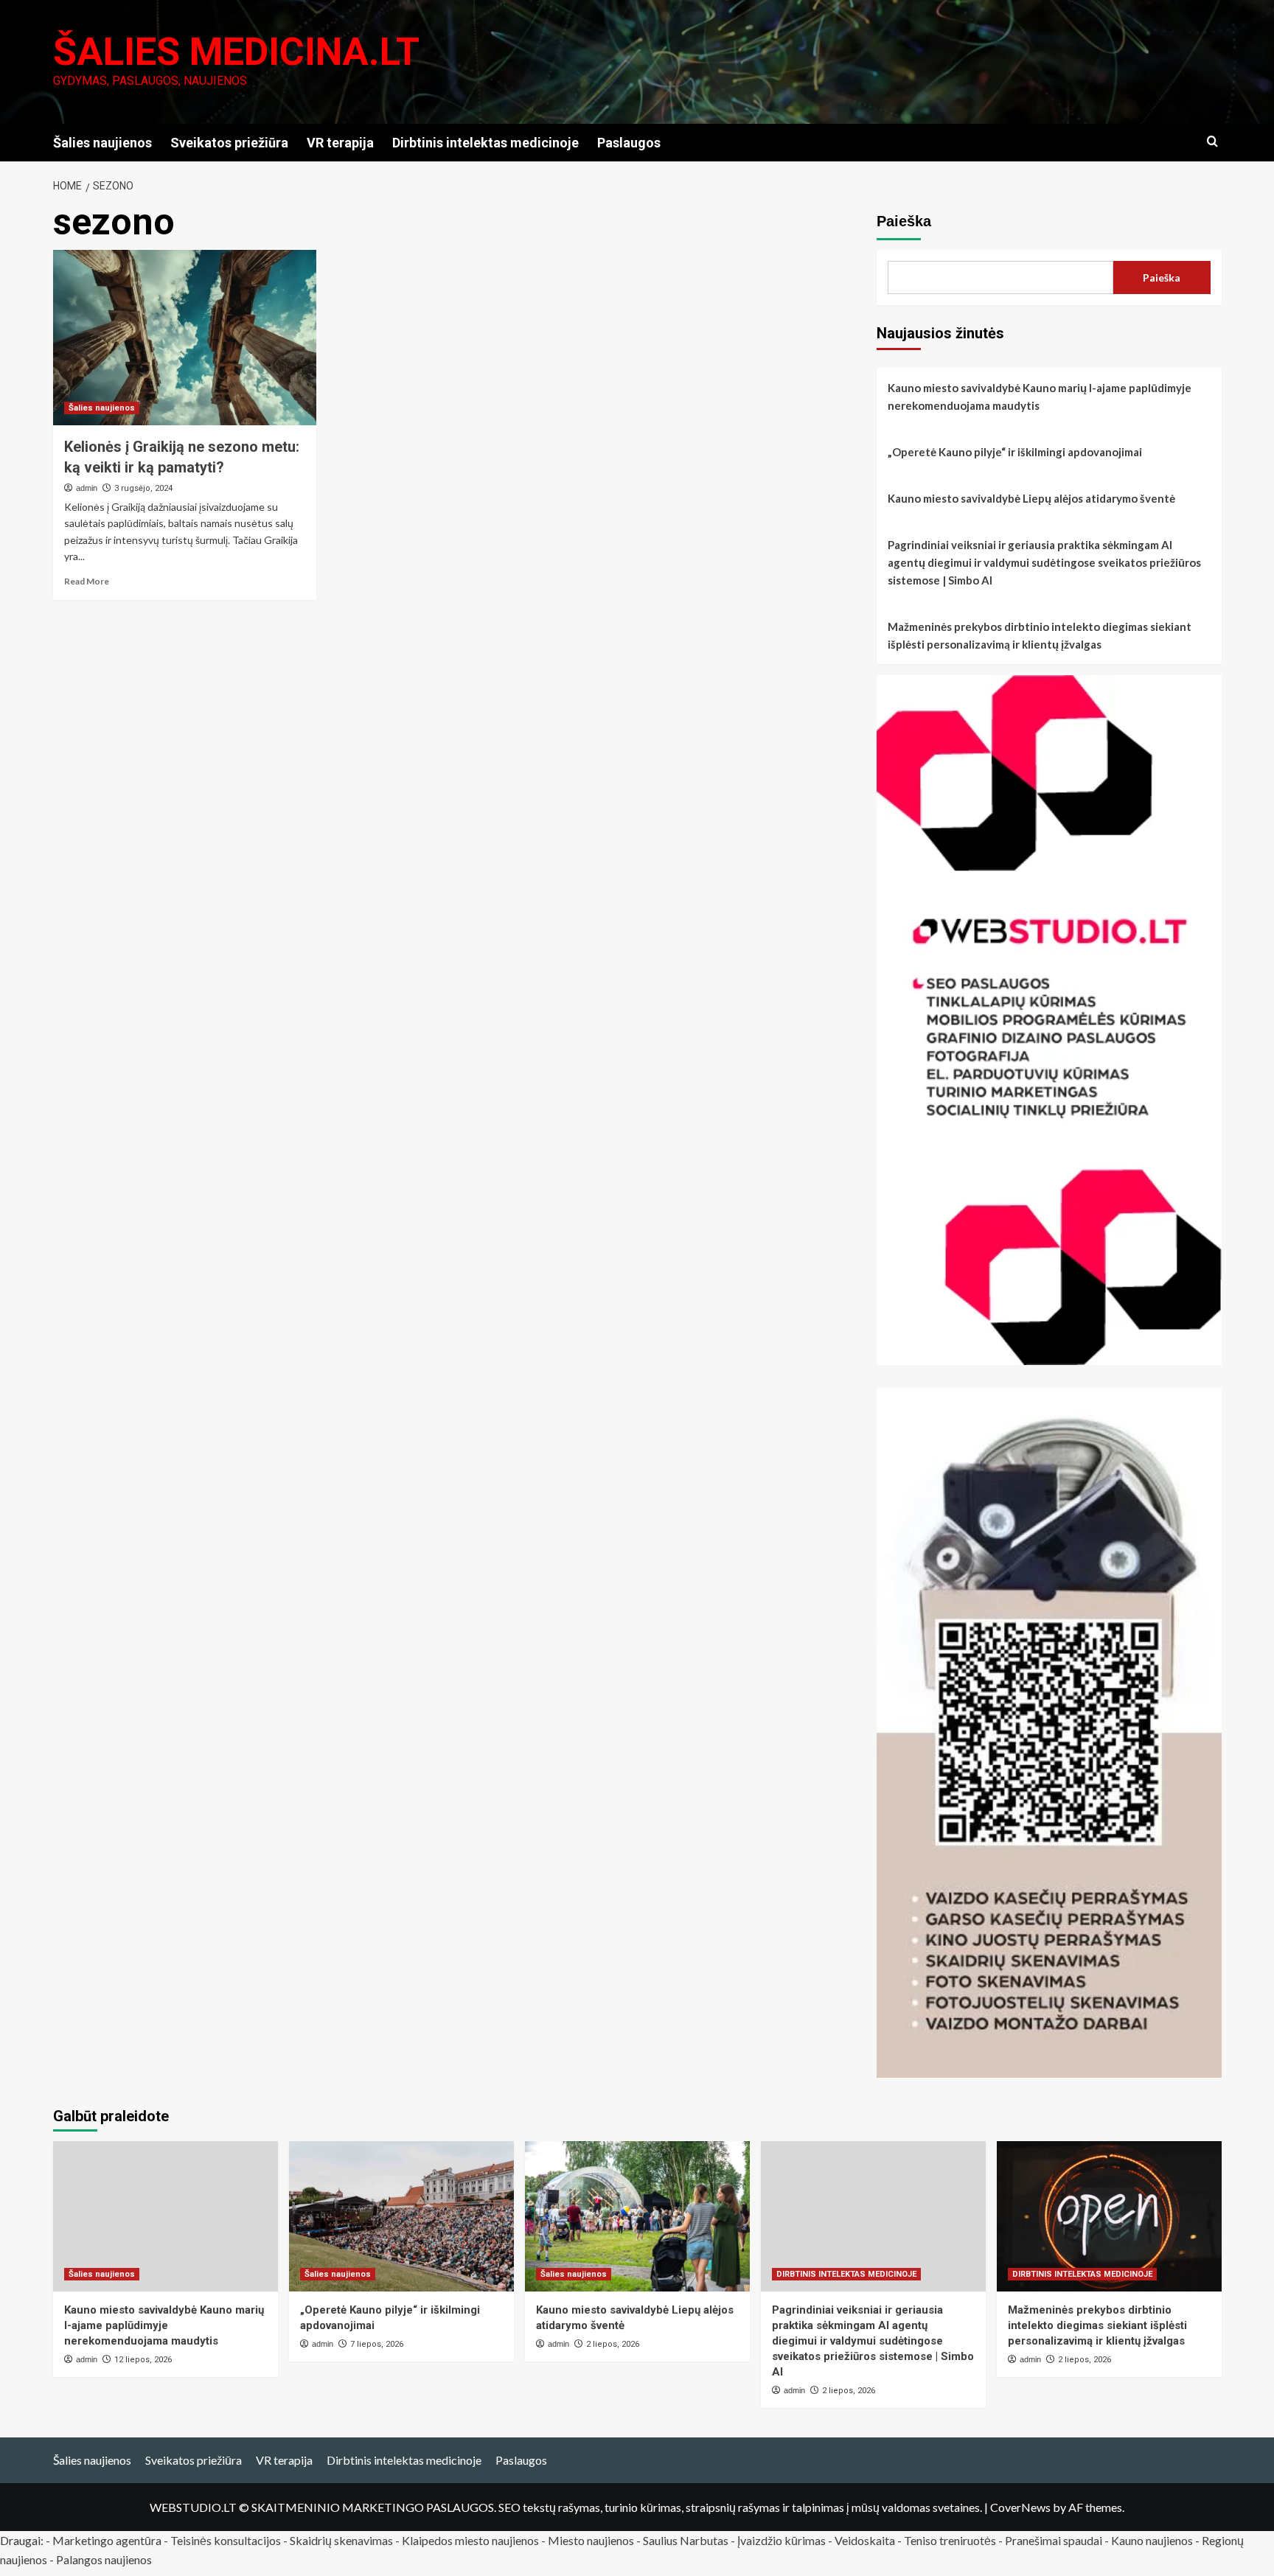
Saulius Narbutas (686, 2540)
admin (87, 488)
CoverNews (1020, 2507)
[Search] (1212, 142)
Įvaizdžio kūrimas (782, 2540)
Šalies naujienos (102, 143)
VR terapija (340, 143)
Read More (87, 581)
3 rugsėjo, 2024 (143, 488)
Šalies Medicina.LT (236, 52)
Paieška (904, 221)
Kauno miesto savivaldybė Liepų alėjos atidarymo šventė (1031, 498)
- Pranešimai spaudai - (1055, 2540)
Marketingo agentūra (107, 2540)
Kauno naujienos (1152, 2540)
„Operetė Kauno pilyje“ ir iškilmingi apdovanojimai (1015, 452)
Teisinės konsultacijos (226, 2540)
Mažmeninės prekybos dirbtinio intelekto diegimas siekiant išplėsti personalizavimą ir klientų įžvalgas (1040, 635)
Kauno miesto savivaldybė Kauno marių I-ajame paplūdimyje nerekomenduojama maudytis (1040, 397)
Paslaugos (629, 143)
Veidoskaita (865, 2540)
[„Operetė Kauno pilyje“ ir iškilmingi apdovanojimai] (401, 2216)
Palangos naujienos (104, 2559)
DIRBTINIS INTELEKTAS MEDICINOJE (846, 2274)
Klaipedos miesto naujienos (470, 2540)
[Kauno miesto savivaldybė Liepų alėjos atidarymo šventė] (637, 2216)
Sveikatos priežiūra (229, 143)
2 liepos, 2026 (613, 2344)
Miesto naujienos (591, 2540)
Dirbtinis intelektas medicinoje (485, 143)
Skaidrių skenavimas (341, 2540)
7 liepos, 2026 (377, 2344)
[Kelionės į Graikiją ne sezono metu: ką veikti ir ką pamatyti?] (185, 338)
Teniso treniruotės (950, 2540)
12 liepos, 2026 (143, 2360)
